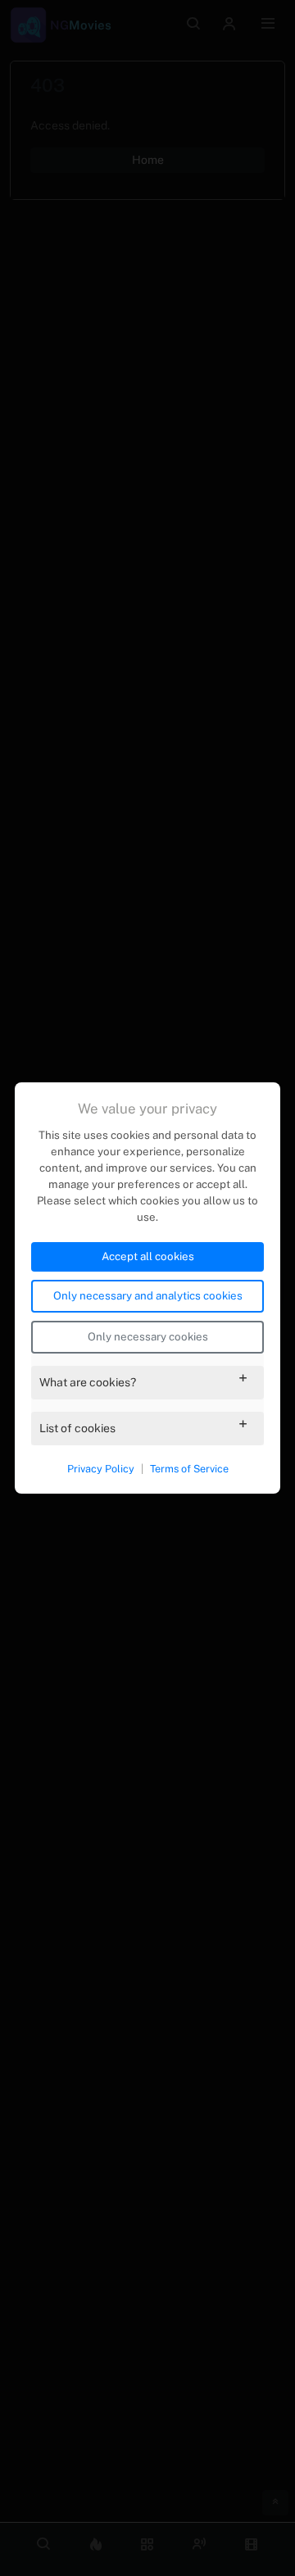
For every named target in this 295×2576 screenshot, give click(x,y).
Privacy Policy (101, 1469)
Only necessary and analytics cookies (148, 1295)
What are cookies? (88, 1382)
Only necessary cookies (148, 1336)
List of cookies (77, 1428)
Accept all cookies (148, 1256)
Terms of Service (189, 1469)
